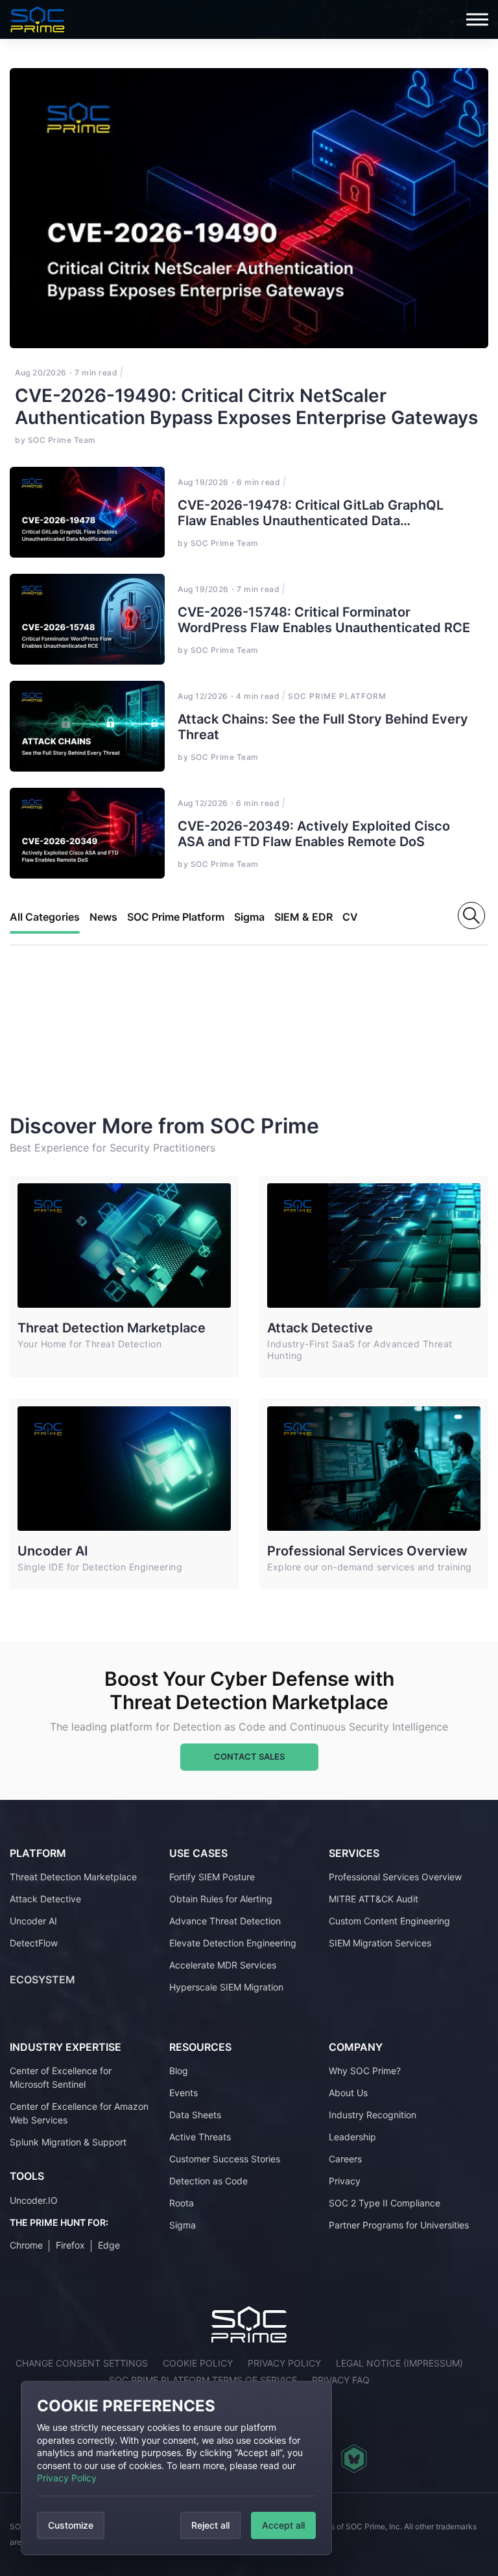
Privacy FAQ (341, 2380)
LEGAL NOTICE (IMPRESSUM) (399, 2363)
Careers (345, 2159)
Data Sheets (195, 2115)
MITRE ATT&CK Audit (373, 1899)
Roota (182, 2203)
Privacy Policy (67, 2478)
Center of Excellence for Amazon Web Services (79, 2113)
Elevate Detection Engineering (233, 1943)
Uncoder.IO (34, 2200)
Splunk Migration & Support (68, 2142)
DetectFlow (34, 1943)
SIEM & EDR (303, 917)
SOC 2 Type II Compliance (385, 2203)
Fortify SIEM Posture (212, 1877)
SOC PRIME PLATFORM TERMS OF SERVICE (203, 2380)
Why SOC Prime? (365, 2071)
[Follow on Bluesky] (354, 2459)
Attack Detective (320, 1328)
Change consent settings (82, 2363)
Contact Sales (249, 1756)
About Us (348, 2093)
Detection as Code (208, 2181)
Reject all (210, 2525)
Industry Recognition (373, 2115)
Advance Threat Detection (225, 1921)
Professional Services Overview (367, 1551)
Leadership (352, 2137)
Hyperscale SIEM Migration (226, 1987)
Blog (179, 2071)
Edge (109, 2245)
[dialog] (176, 2468)
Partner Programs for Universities (399, 2225)
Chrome (26, 2245)
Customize (71, 2525)
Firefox (70, 2245)
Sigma (249, 917)
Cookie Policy (198, 2363)
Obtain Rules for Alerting (221, 1899)
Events (184, 2093)
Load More (69, 1024)
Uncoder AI (53, 1551)
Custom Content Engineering (389, 1921)
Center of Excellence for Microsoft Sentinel (61, 2077)
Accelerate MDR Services (223, 1965)
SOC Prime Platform (176, 917)
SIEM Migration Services (380, 1943)
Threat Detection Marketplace (112, 1328)
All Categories (45, 917)
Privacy (345, 2181)
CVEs (356, 917)
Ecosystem (42, 1979)
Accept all (283, 2525)
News (103, 917)
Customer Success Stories (225, 2159)
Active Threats (200, 2137)
